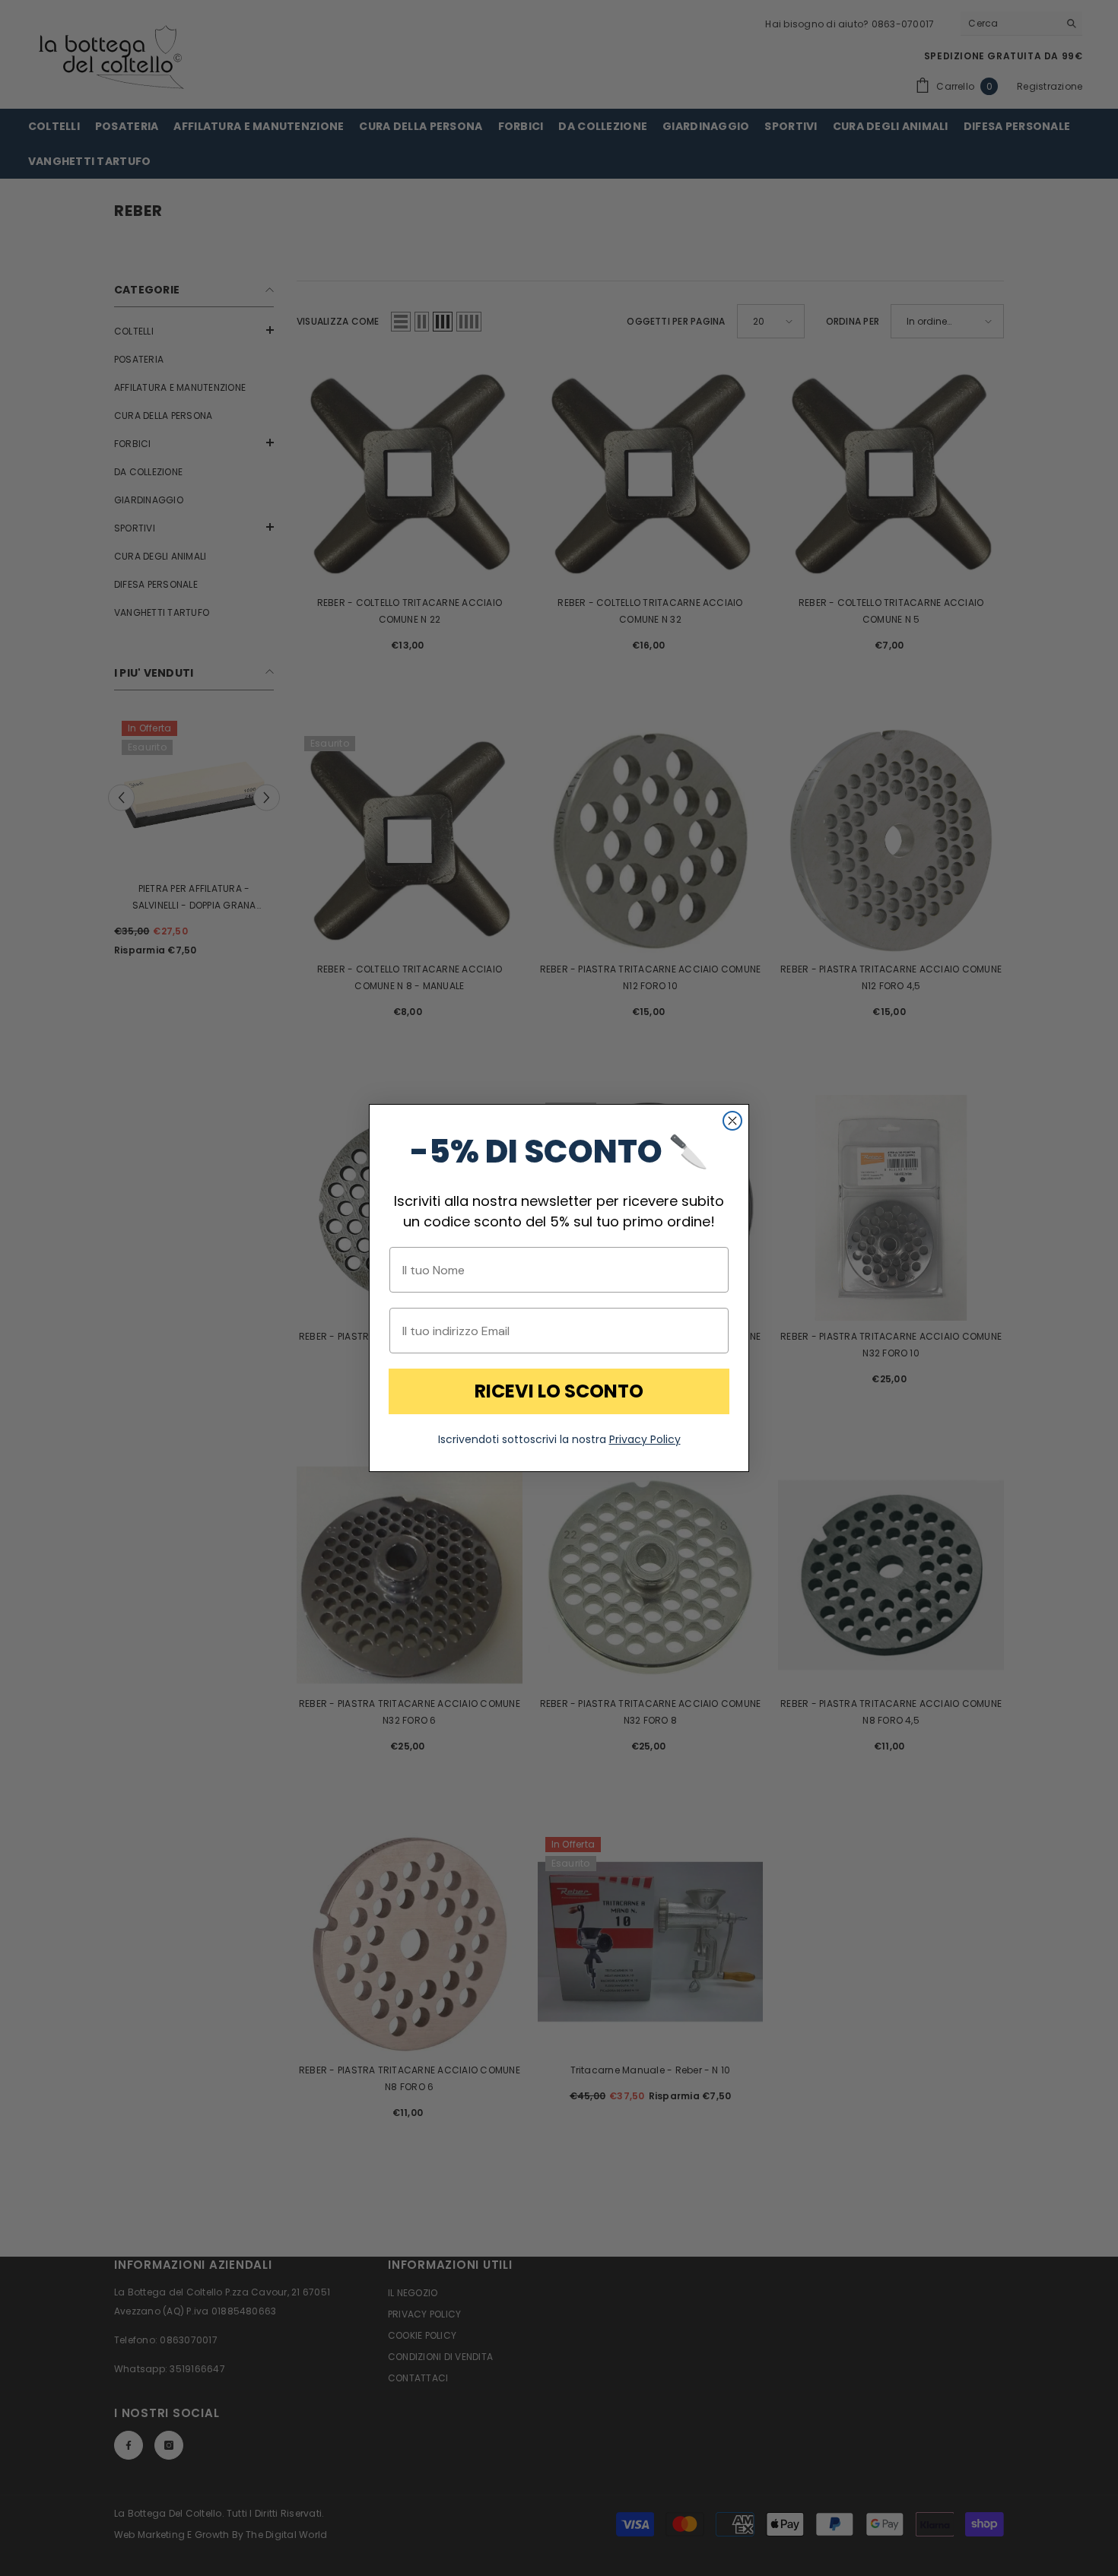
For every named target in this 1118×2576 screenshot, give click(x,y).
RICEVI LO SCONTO (559, 1391)
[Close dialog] (732, 1121)
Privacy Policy (645, 1439)
